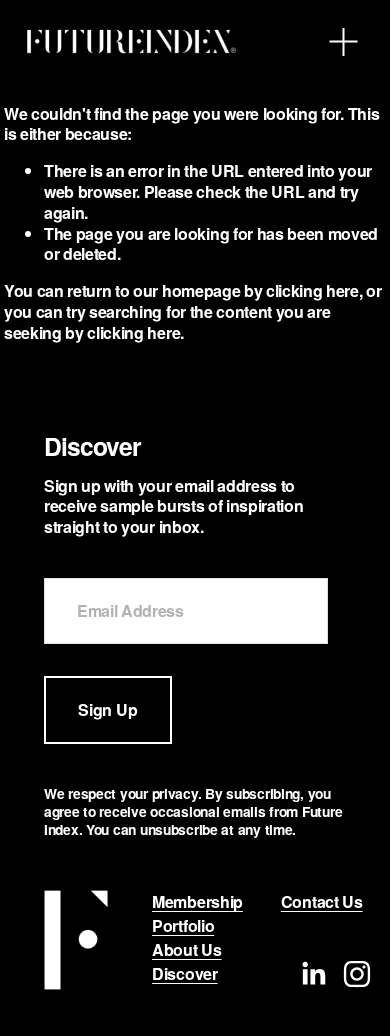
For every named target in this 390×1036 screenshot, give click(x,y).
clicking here (312, 290)
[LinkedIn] (313, 974)
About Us (186, 950)
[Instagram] (357, 974)
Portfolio (183, 926)
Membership (197, 902)
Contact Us (322, 902)
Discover (184, 974)
